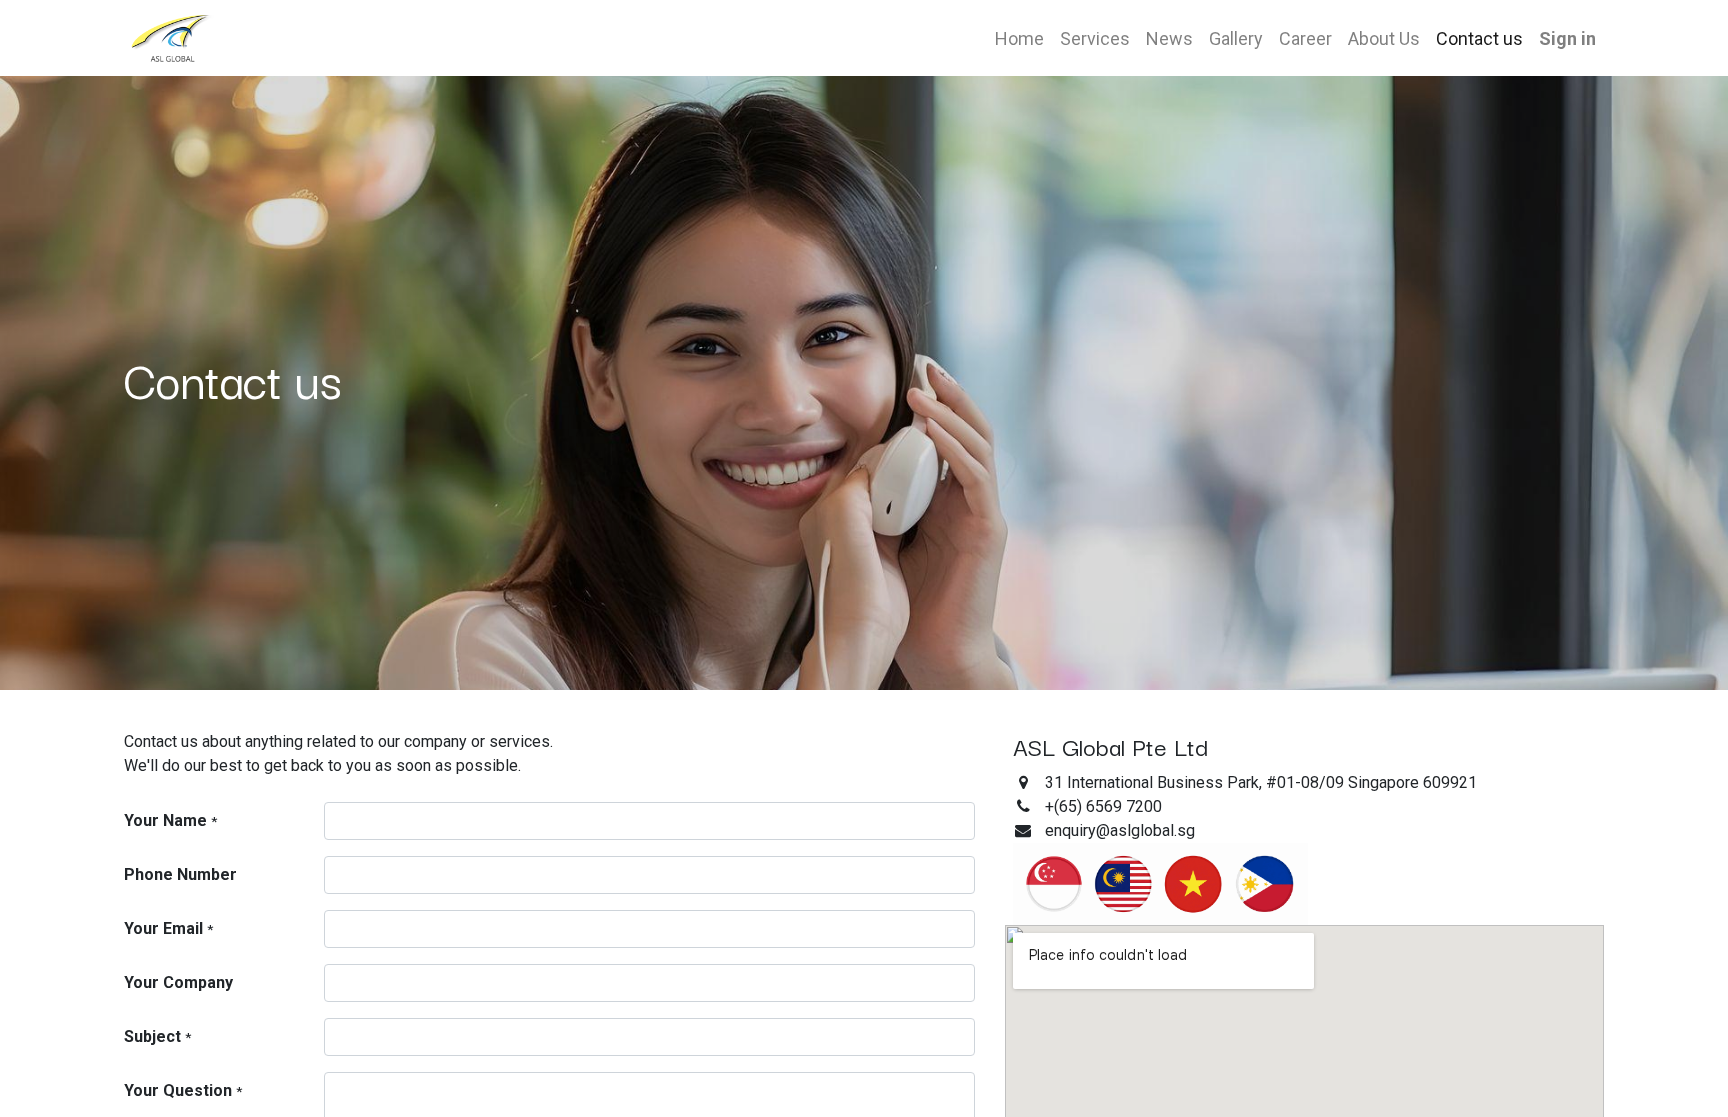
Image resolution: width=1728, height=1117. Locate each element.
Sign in (1567, 38)
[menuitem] (1019, 38)
